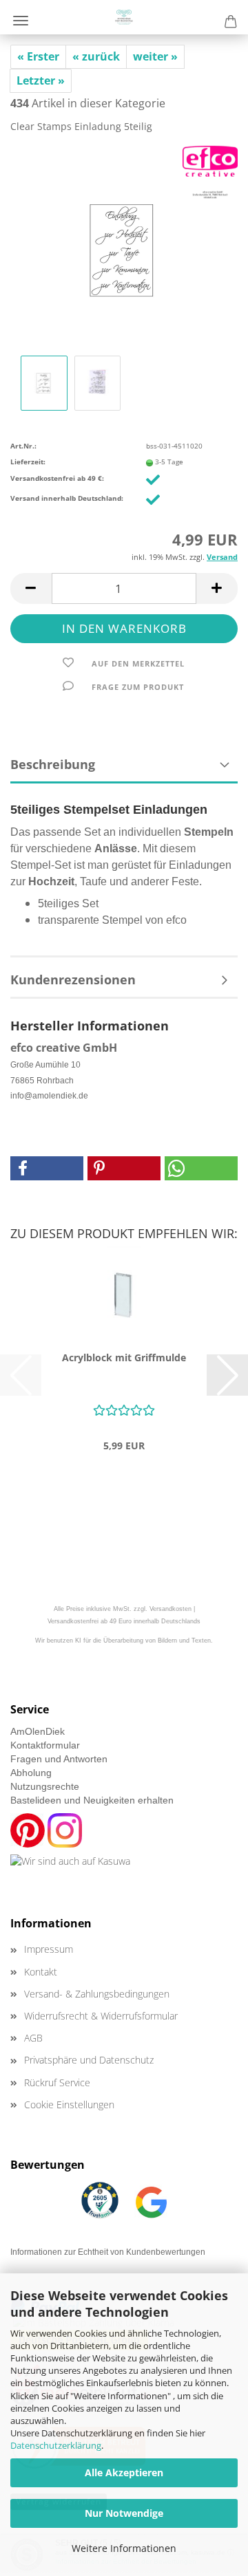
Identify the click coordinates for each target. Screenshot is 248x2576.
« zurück (96, 56)
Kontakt (41, 1972)
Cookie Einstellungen (69, 2104)
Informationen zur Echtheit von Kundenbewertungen (108, 2252)
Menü (21, 21)
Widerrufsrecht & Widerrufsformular (101, 2016)
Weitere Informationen (124, 2548)
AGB (33, 2038)
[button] (31, 588)
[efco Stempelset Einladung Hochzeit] (124, 248)
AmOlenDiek (38, 1731)
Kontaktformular (45, 1745)
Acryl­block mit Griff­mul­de (124, 1357)
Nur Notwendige (124, 2513)
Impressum (49, 1949)
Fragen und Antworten (59, 1759)
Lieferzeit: (28, 462)
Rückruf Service (57, 2082)
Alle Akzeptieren (124, 2472)
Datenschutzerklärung (56, 2445)
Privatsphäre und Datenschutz (89, 2060)
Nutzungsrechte (45, 1786)
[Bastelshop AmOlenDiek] (124, 17)
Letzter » (41, 80)
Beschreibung (53, 764)
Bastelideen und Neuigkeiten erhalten (92, 1800)
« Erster (38, 56)
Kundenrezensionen (73, 979)
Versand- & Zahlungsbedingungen (97, 1994)
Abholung (31, 1773)
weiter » (155, 56)
